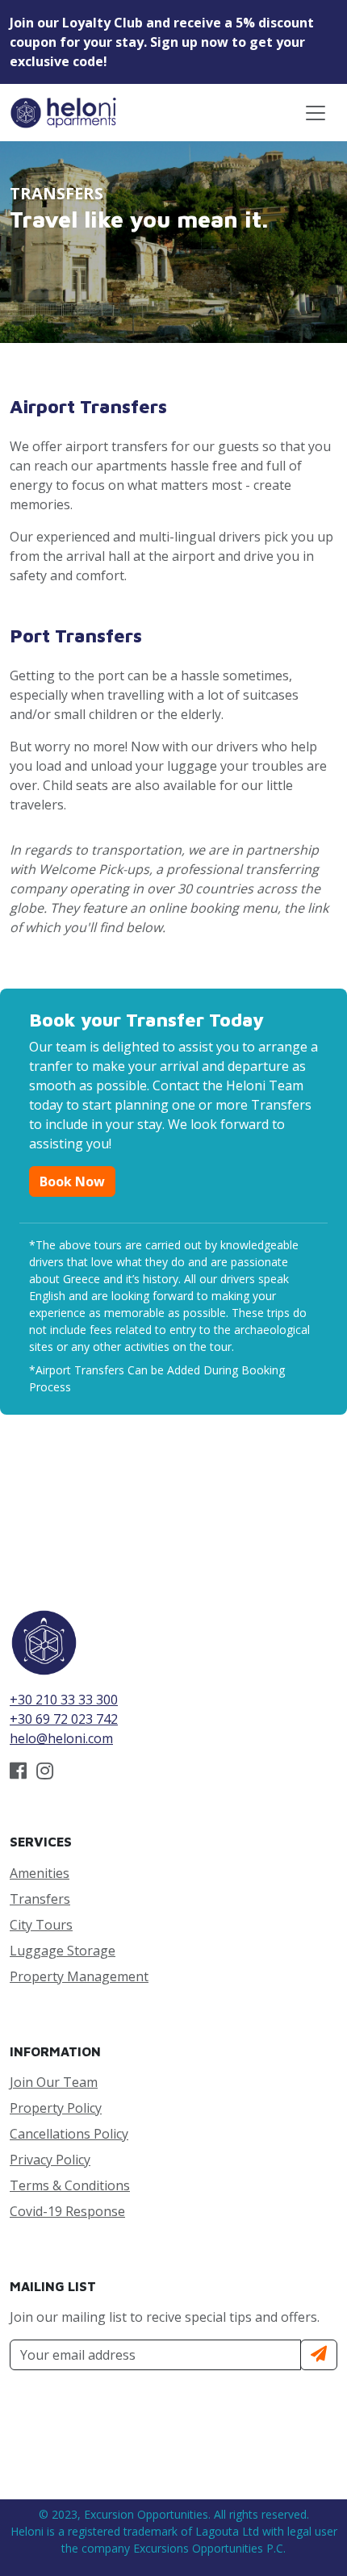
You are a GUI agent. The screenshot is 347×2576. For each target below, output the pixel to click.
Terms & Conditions (70, 2185)
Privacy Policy (50, 2160)
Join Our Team (54, 2082)
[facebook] (18, 1773)
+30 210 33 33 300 (64, 1700)
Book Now (72, 1181)
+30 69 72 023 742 (64, 1719)
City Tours (41, 1925)
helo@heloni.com (61, 1738)
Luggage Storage (63, 1951)
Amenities (40, 1873)
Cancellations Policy (69, 2134)
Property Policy (56, 2108)
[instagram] (45, 1773)
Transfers (40, 1899)
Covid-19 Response (67, 2211)
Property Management (79, 1976)
